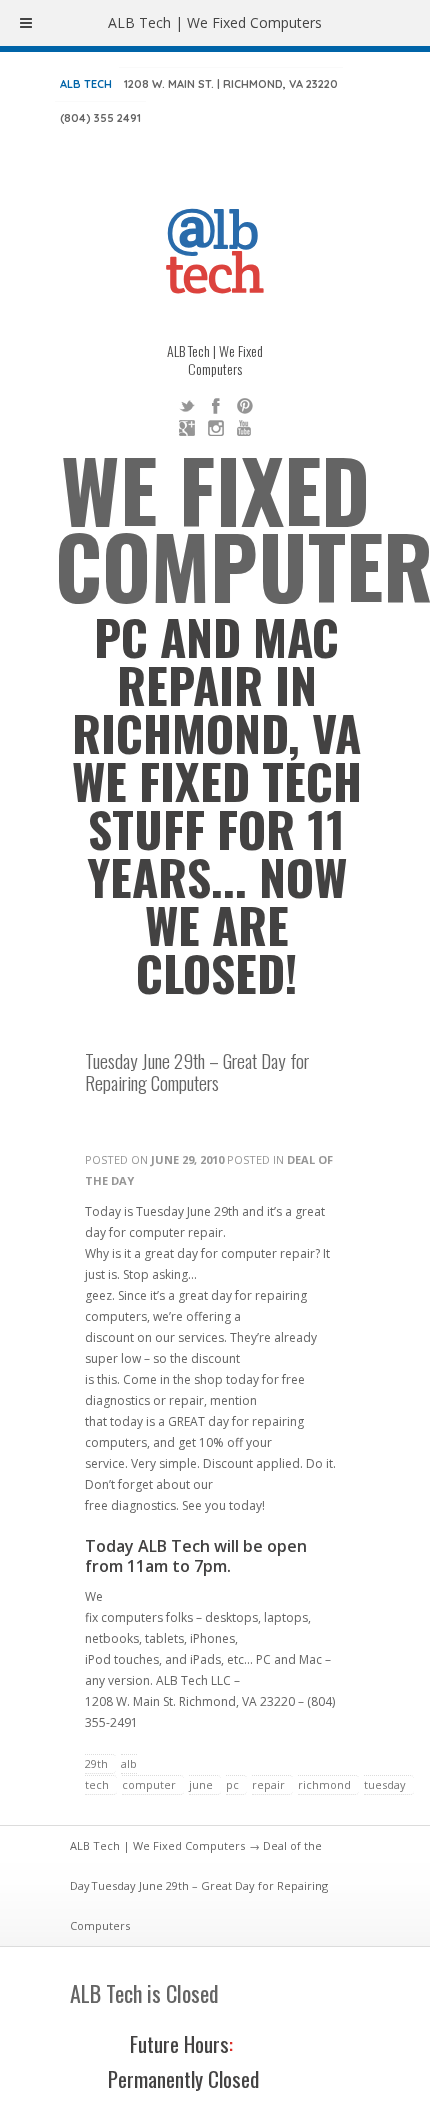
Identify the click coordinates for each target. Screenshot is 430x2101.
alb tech (111, 1774)
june (201, 1784)
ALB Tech (86, 84)
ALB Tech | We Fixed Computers (157, 1845)
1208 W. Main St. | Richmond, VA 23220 (231, 84)
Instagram (216, 428)
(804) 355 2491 (100, 118)
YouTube (245, 428)
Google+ (187, 428)
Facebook (216, 406)
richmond (324, 1784)
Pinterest (245, 406)
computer (149, 1784)
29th (96, 1763)
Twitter (187, 406)
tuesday (385, 1784)
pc (232, 1784)
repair (268, 1784)
